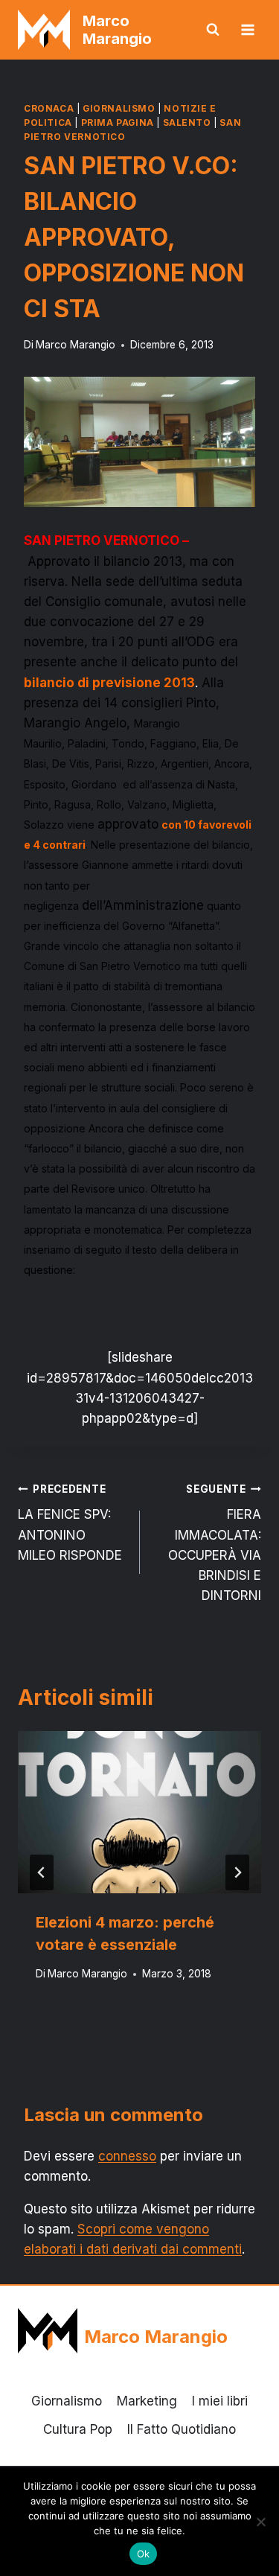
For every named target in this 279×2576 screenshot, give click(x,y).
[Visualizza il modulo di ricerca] (213, 30)
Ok (144, 2554)
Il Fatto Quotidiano (182, 2429)
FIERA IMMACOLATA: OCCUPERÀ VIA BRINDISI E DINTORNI (215, 1543)
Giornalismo (119, 108)
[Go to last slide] (42, 1872)
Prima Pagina (118, 122)
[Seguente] (237, 1872)
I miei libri (220, 2401)
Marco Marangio (76, 345)
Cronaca (49, 108)
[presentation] (139, 1812)
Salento (187, 122)
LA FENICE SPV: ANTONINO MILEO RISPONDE (70, 1523)
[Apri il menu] (247, 29)
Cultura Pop (78, 2429)
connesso (127, 2156)
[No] (260, 2522)
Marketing (147, 2401)
